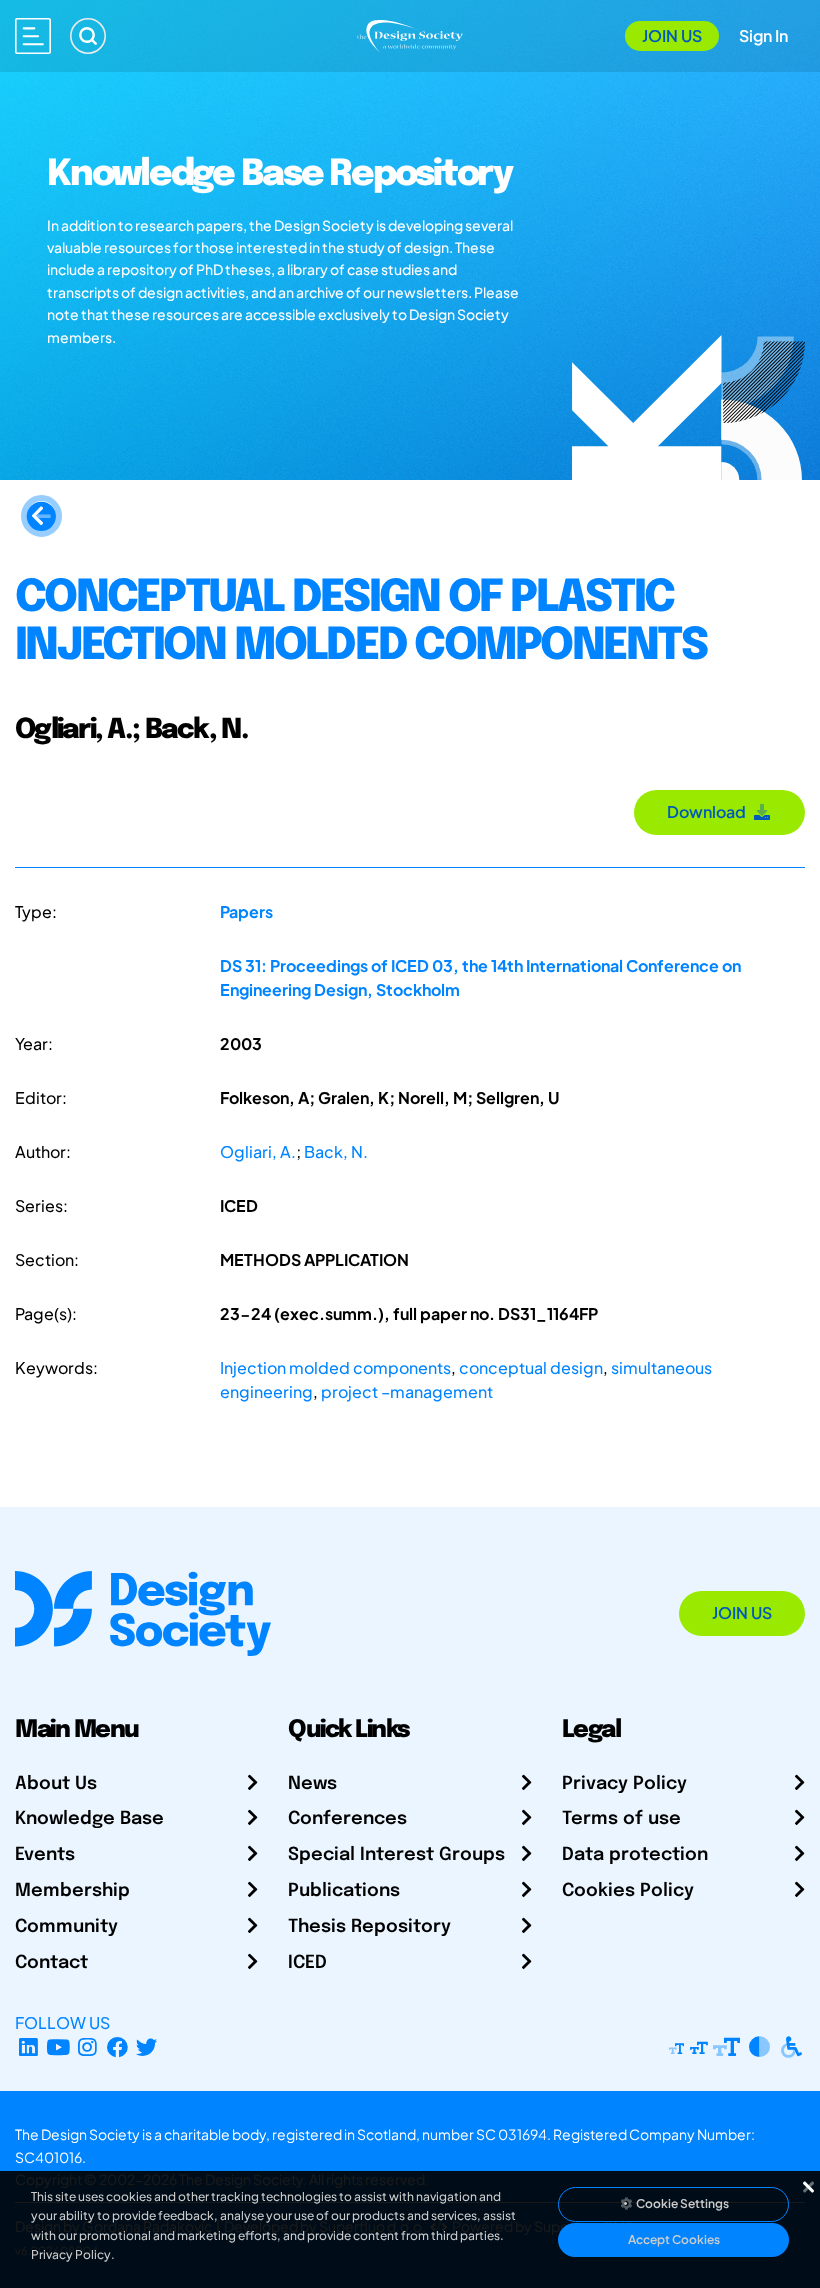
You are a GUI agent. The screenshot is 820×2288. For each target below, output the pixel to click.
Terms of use (621, 1819)
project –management (407, 1391)
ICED (307, 1963)
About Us (56, 1784)
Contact (51, 1963)
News (312, 1784)
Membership (72, 1891)
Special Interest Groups (396, 1855)
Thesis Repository (369, 1927)
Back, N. (336, 1151)
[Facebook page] (117, 2046)
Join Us (672, 35)
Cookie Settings (681, 2203)
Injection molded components (335, 1367)
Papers (246, 911)
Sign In (763, 35)
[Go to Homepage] (410, 33)
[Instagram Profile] (87, 2046)
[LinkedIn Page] (28, 2046)
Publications (344, 1891)
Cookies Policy (628, 1891)
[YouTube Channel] (58, 2046)
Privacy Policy (624, 1784)
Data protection (635, 1855)
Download (709, 811)
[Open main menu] (33, 36)
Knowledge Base (89, 1819)
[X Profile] (147, 2046)
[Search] (88, 36)
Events (45, 1855)
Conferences (347, 1819)
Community (66, 1927)
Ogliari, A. (258, 1151)
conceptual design (531, 1367)
